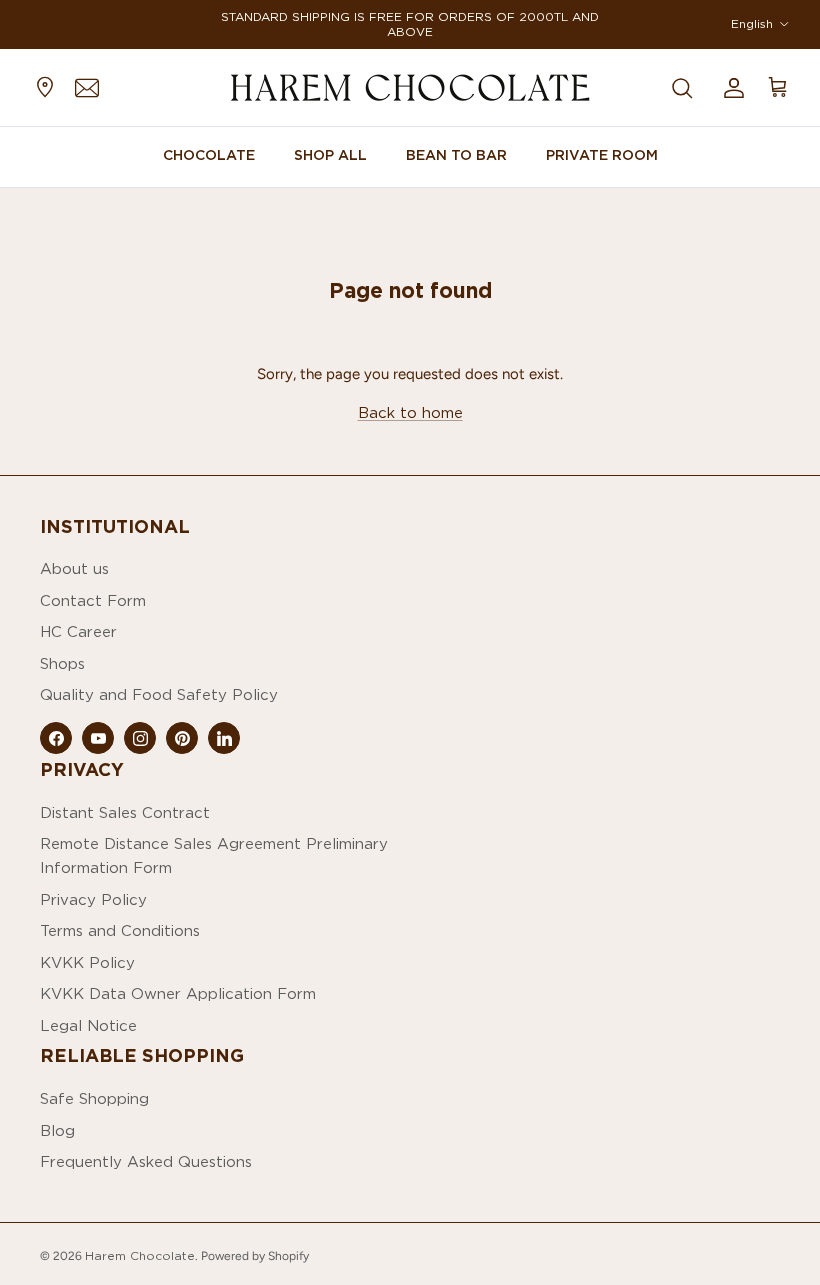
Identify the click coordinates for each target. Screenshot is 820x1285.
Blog (57, 1130)
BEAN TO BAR (456, 155)
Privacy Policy (93, 899)
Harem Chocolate (140, 1255)
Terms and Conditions (120, 930)
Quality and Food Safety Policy (159, 694)
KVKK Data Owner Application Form (178, 993)
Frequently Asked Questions (146, 1161)
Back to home (410, 412)
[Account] (730, 87)
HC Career (78, 631)
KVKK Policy (87, 962)
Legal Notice (88, 1025)
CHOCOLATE (209, 155)
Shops (62, 663)
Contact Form (93, 600)
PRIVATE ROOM (602, 155)
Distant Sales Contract (125, 812)
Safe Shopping (94, 1098)
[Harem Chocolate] (410, 87)
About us (74, 568)
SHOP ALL (330, 155)
